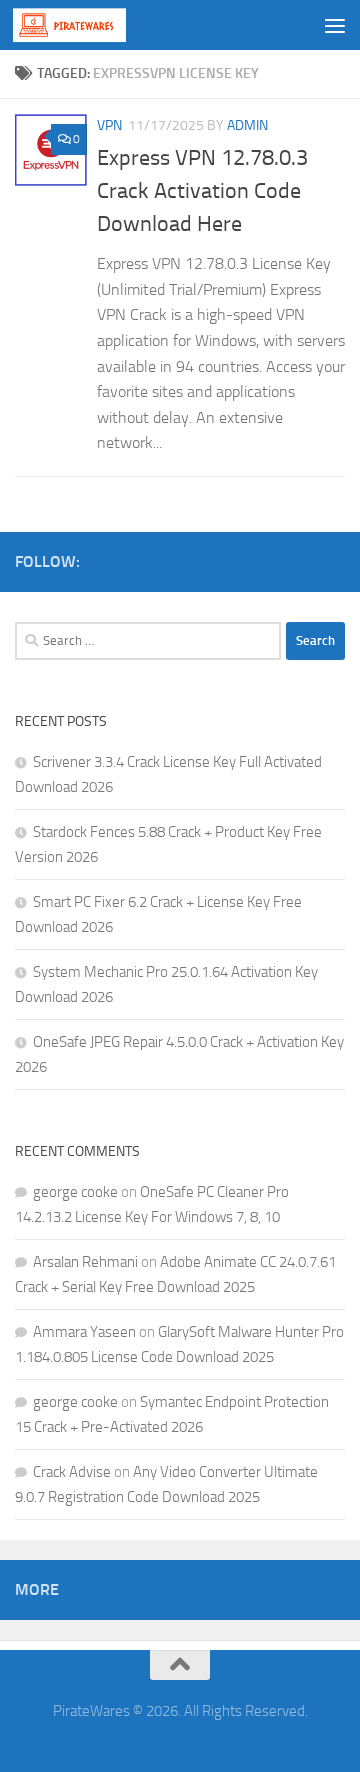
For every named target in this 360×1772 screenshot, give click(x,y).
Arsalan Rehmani (85, 1262)
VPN (109, 125)
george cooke (75, 1192)
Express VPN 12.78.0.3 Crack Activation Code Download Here (202, 191)
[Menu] (335, 25)
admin (247, 125)
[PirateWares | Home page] (88, 25)
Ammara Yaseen (84, 1332)
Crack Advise (72, 1472)
